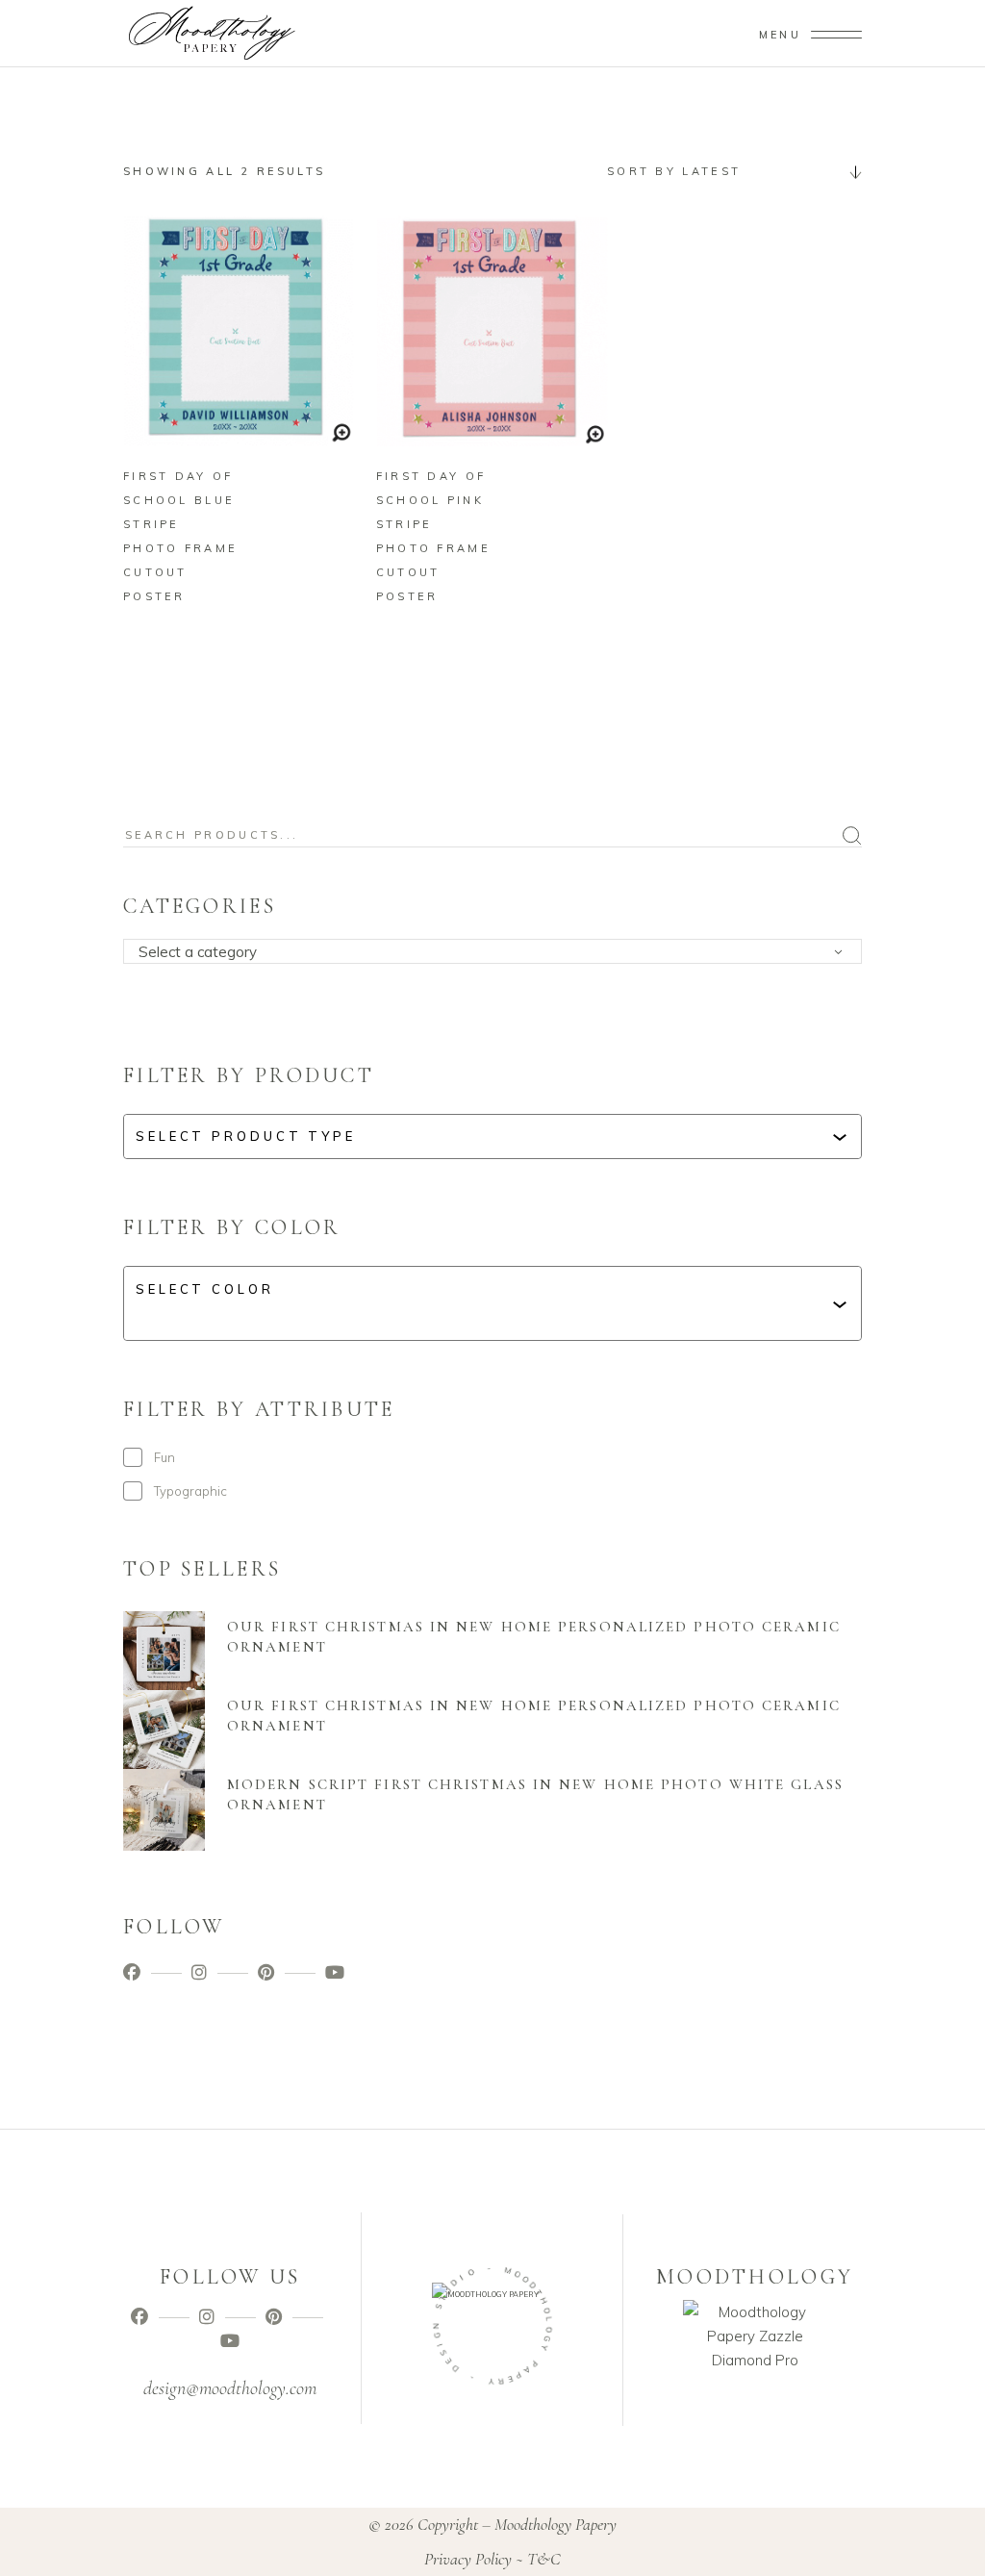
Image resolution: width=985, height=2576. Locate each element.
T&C (544, 2559)
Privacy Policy (468, 2559)
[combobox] (727, 171)
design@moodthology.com (230, 2388)
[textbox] (499, 952)
